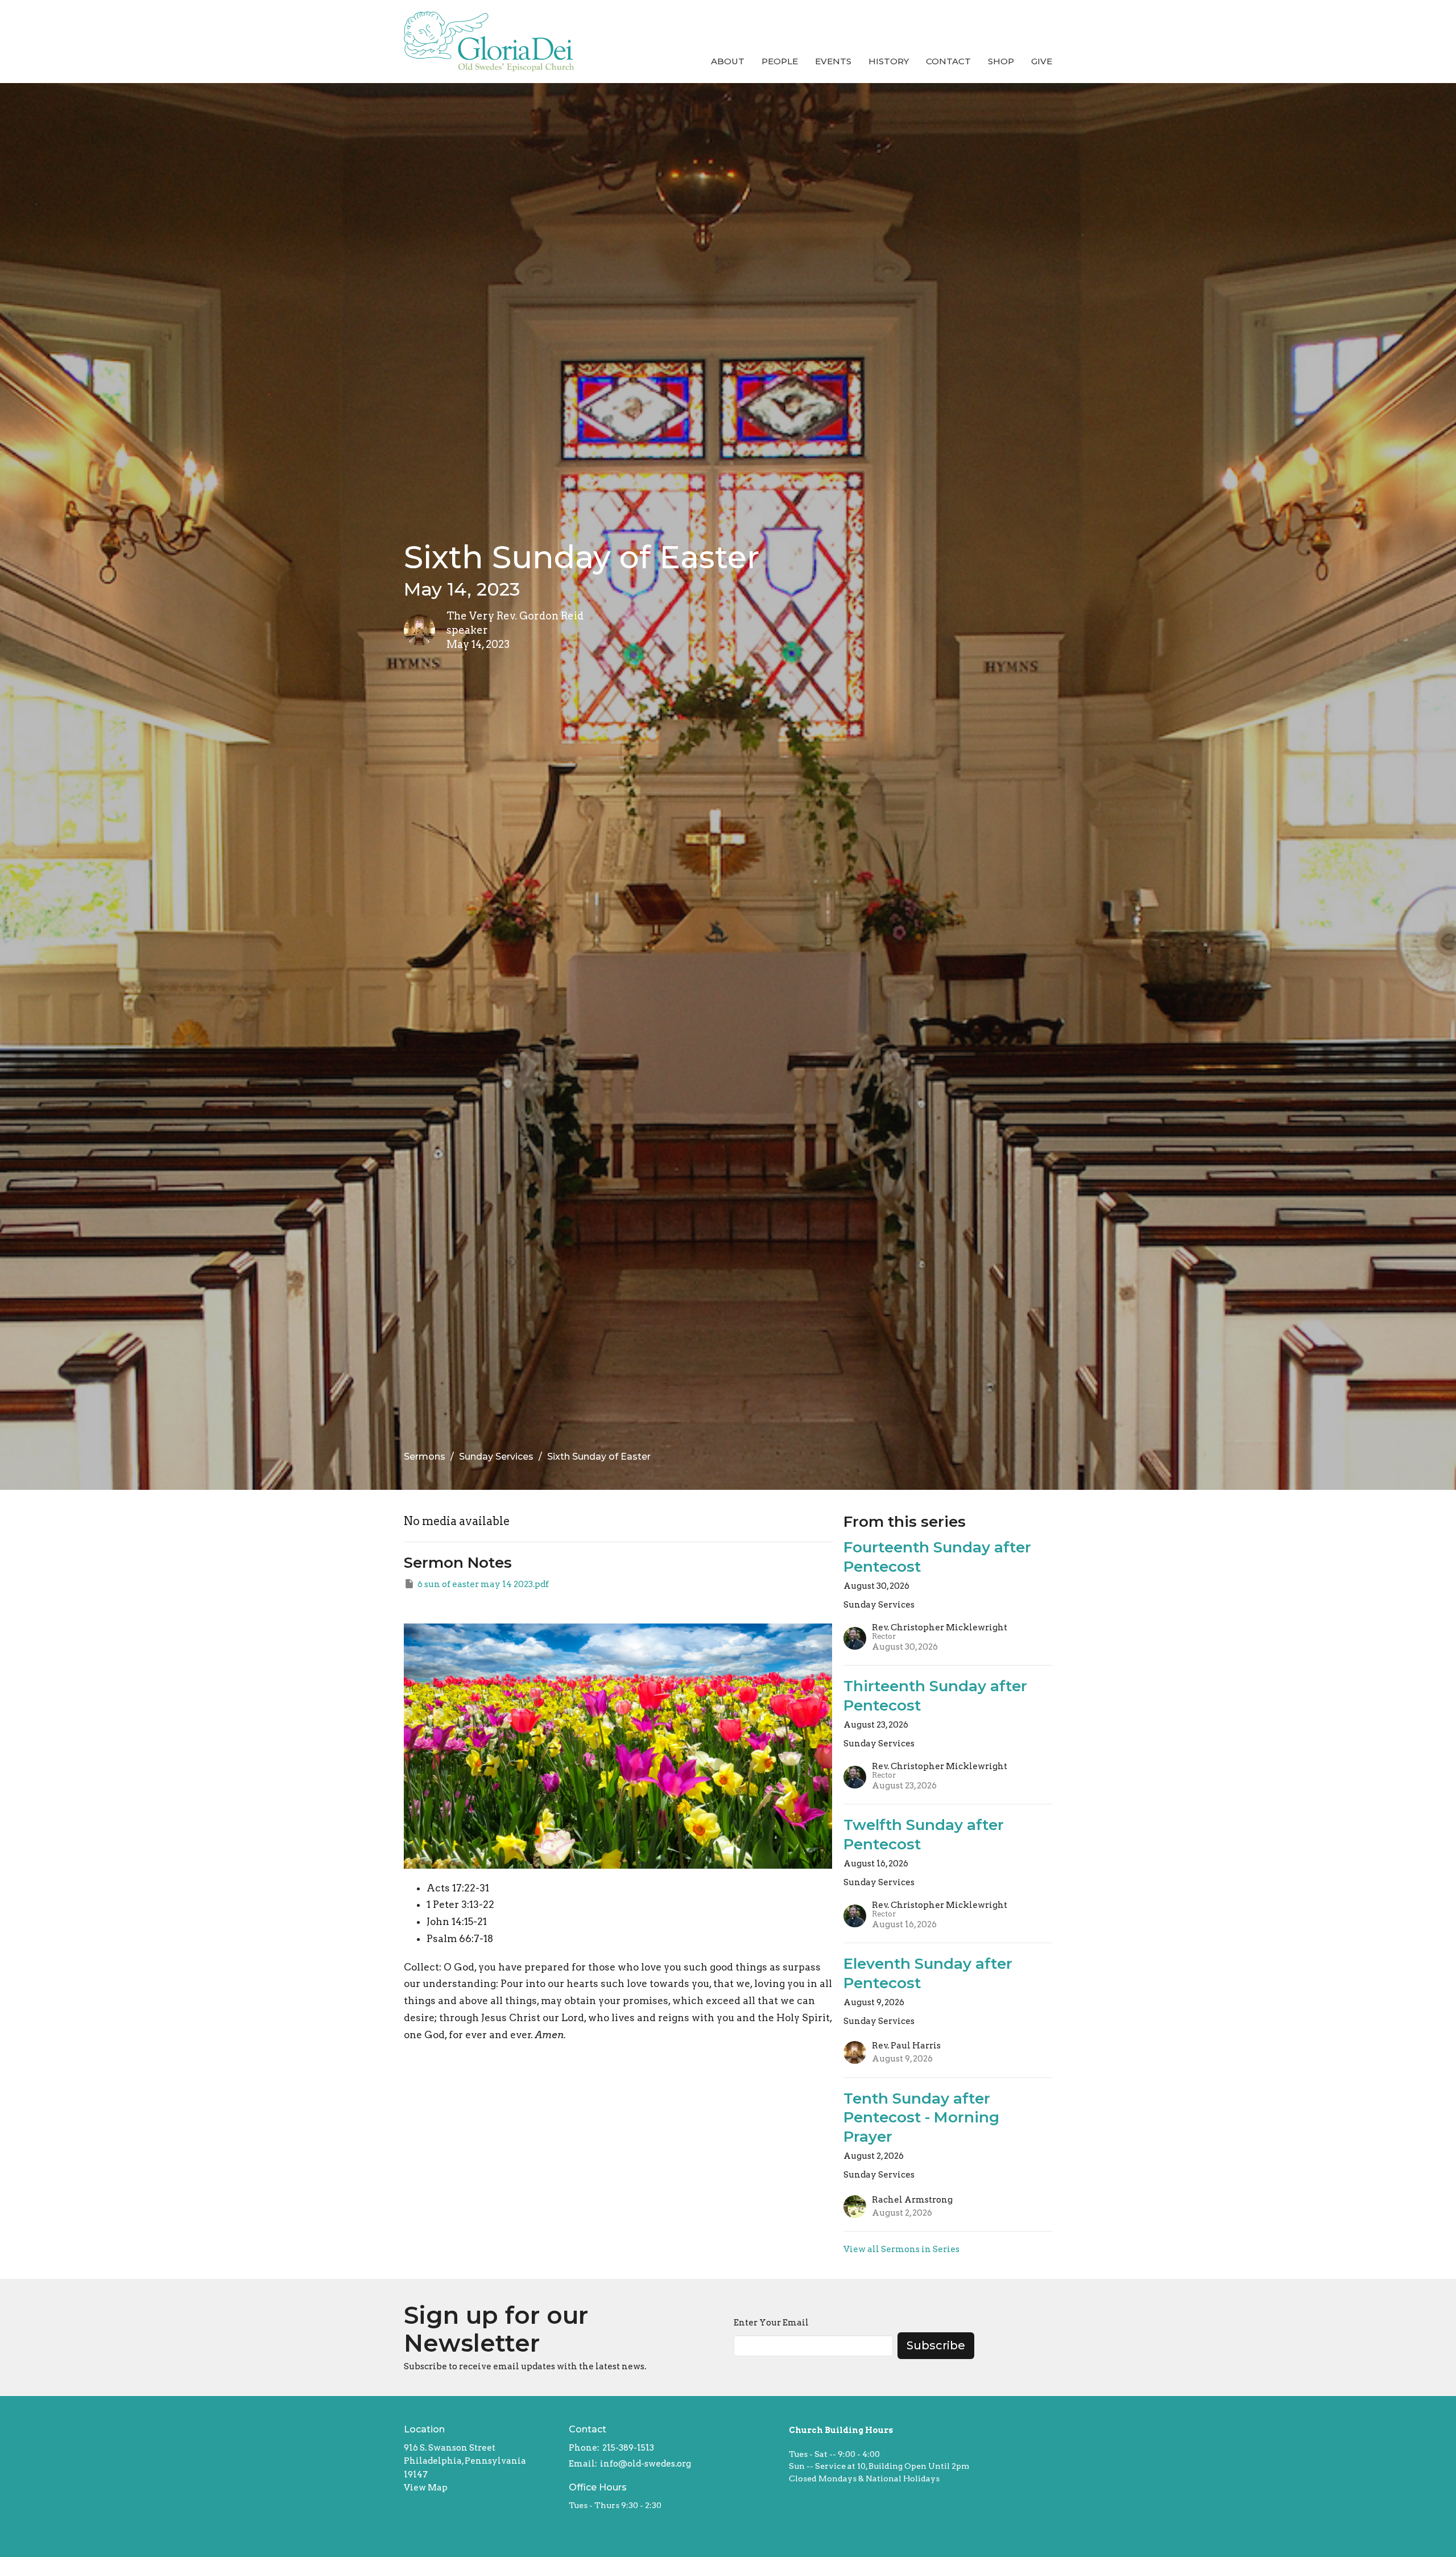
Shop (1001, 61)
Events (833, 61)
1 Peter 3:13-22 (460, 1905)
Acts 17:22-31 (458, 1888)
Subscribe (936, 2345)
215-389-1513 (628, 2448)
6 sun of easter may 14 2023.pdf (483, 1584)
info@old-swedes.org (646, 2464)
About (728, 61)
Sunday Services (496, 1457)
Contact (948, 61)
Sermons (425, 1457)
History (889, 61)
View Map (426, 2488)
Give (1042, 61)
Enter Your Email (771, 2323)
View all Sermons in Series (901, 2249)
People (780, 61)
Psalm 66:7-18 (460, 1939)
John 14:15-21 (457, 1922)
